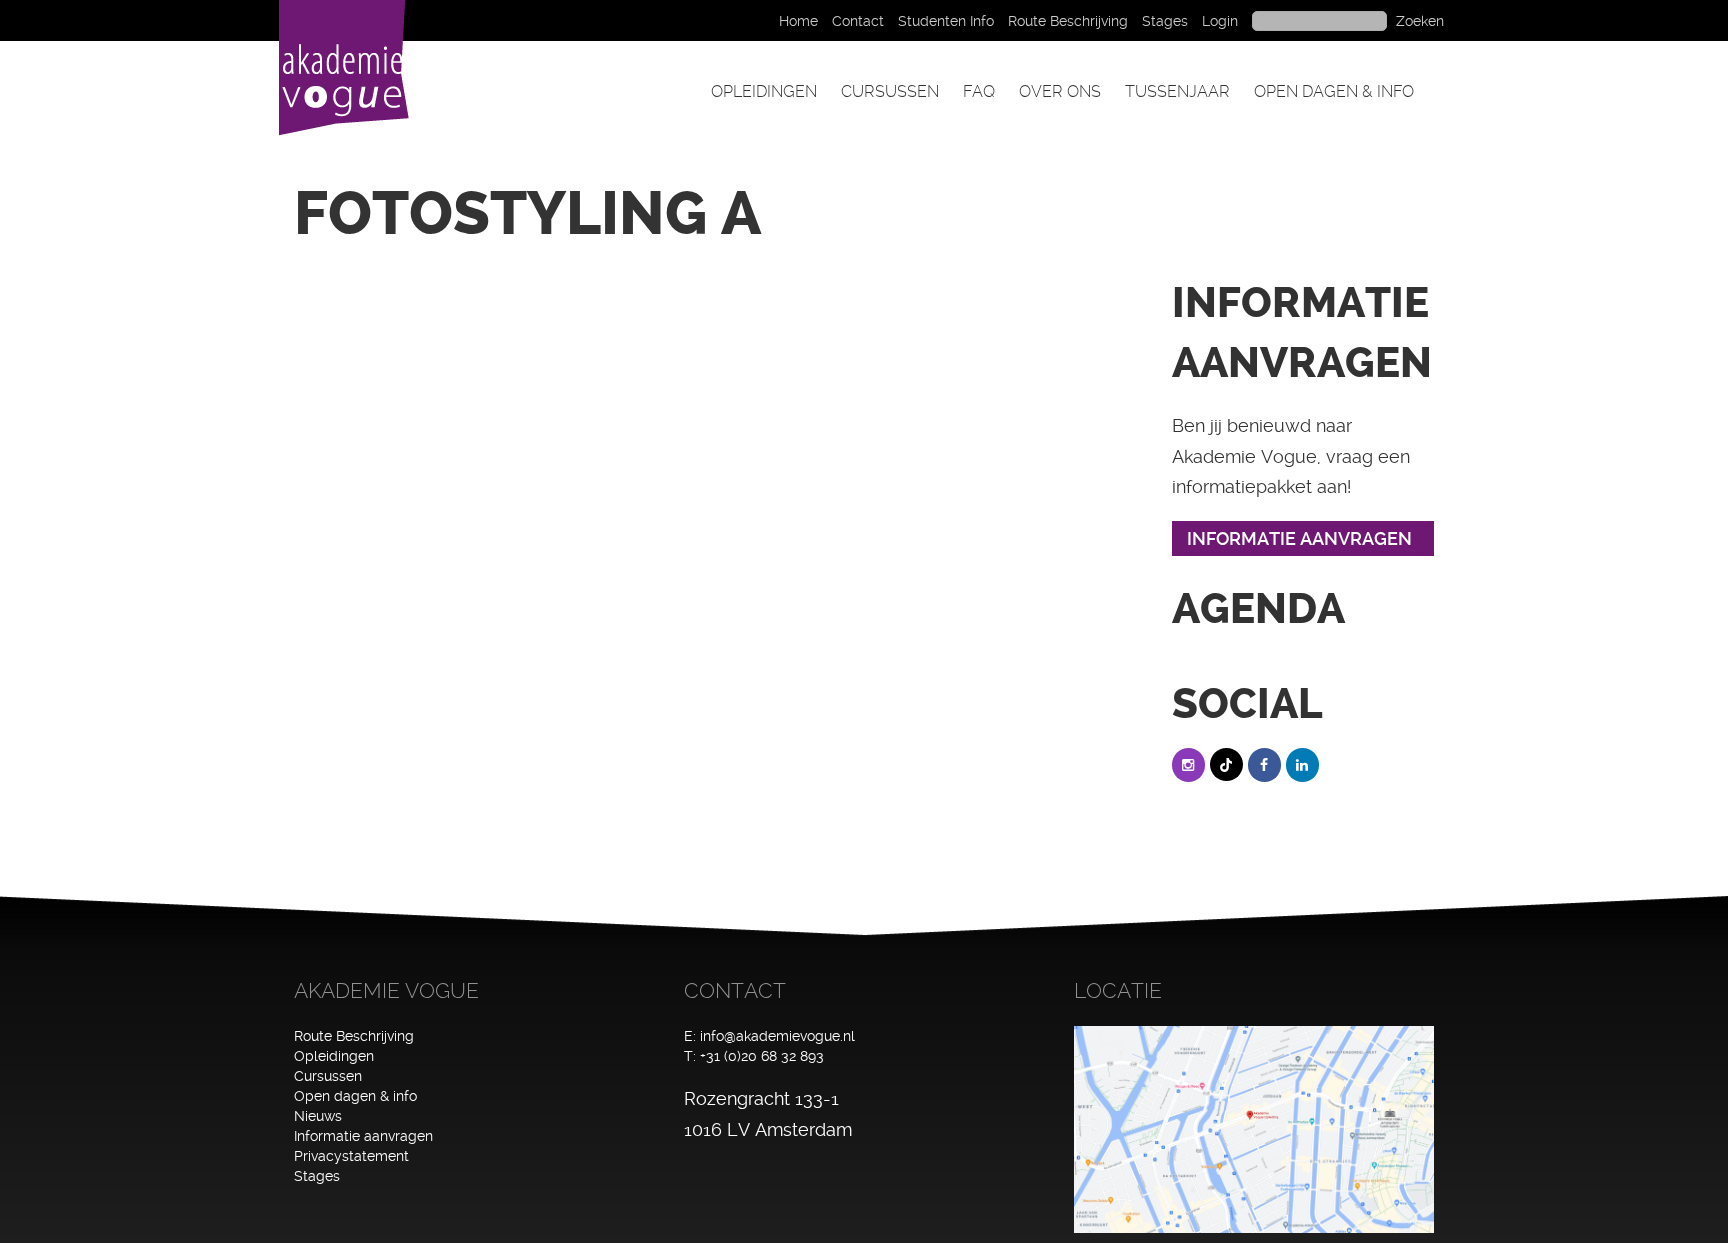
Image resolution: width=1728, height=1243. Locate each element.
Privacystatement (351, 1156)
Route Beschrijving (1068, 21)
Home (798, 21)
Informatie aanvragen (363, 1136)
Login (1220, 21)
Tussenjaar (1177, 91)
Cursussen (890, 91)
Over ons (1060, 91)
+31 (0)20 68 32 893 (762, 1056)
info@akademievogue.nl (777, 1036)
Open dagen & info (1334, 91)
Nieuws (318, 1116)
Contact (858, 21)
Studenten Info (946, 21)
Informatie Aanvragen (1299, 538)
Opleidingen (764, 91)
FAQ (979, 91)
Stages (1165, 21)
